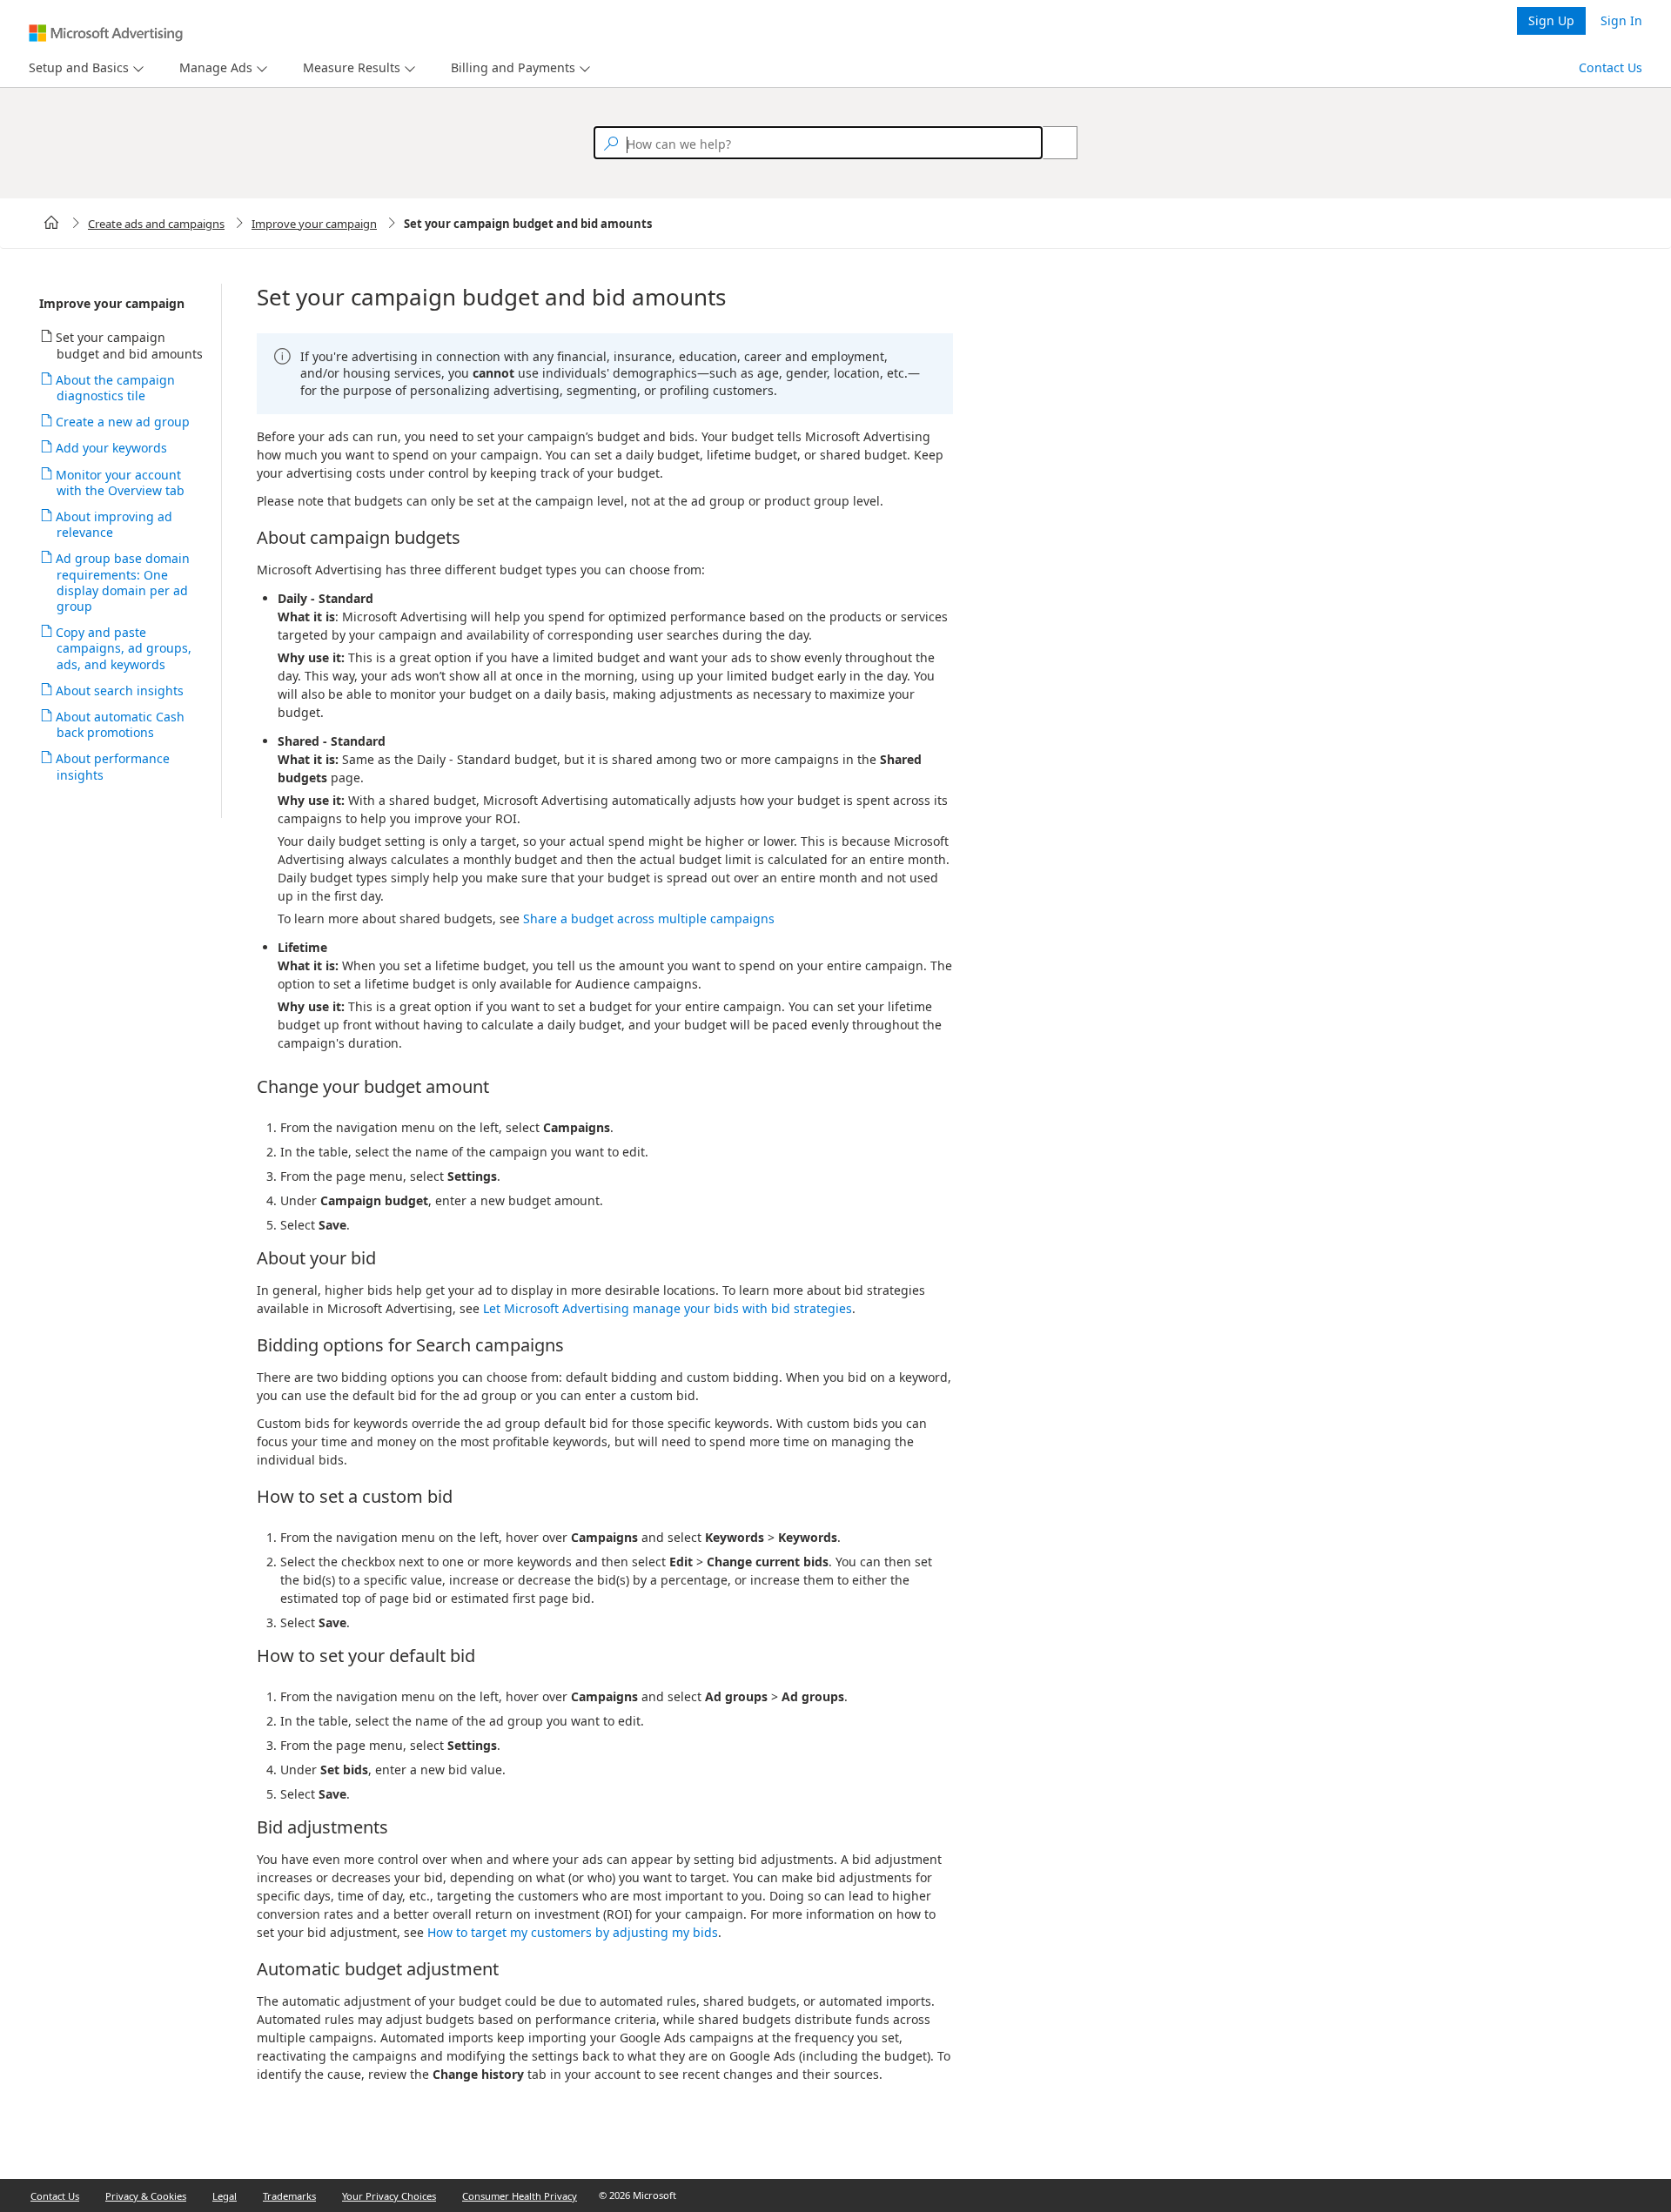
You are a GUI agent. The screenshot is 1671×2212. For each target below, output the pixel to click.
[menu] (84, 68)
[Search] (1050, 143)
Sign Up (1551, 20)
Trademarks (289, 2196)
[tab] (75, 68)
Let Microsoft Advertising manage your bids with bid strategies (668, 1308)
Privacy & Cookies (146, 2196)
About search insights (120, 690)
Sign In (1621, 20)
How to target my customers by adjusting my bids (573, 1932)
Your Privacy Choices (389, 2196)
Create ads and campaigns (156, 224)
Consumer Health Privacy (520, 2196)
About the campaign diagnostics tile (116, 388)
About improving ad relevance (114, 524)
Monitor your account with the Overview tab (121, 483)
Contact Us (1611, 67)
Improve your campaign (314, 224)
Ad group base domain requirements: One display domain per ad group (123, 582)
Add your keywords (112, 448)
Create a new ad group (123, 422)
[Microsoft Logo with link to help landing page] (106, 33)
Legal (225, 2196)
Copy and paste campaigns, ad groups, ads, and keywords (124, 648)
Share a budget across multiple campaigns (649, 918)
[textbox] (818, 143)
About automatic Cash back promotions (121, 724)
